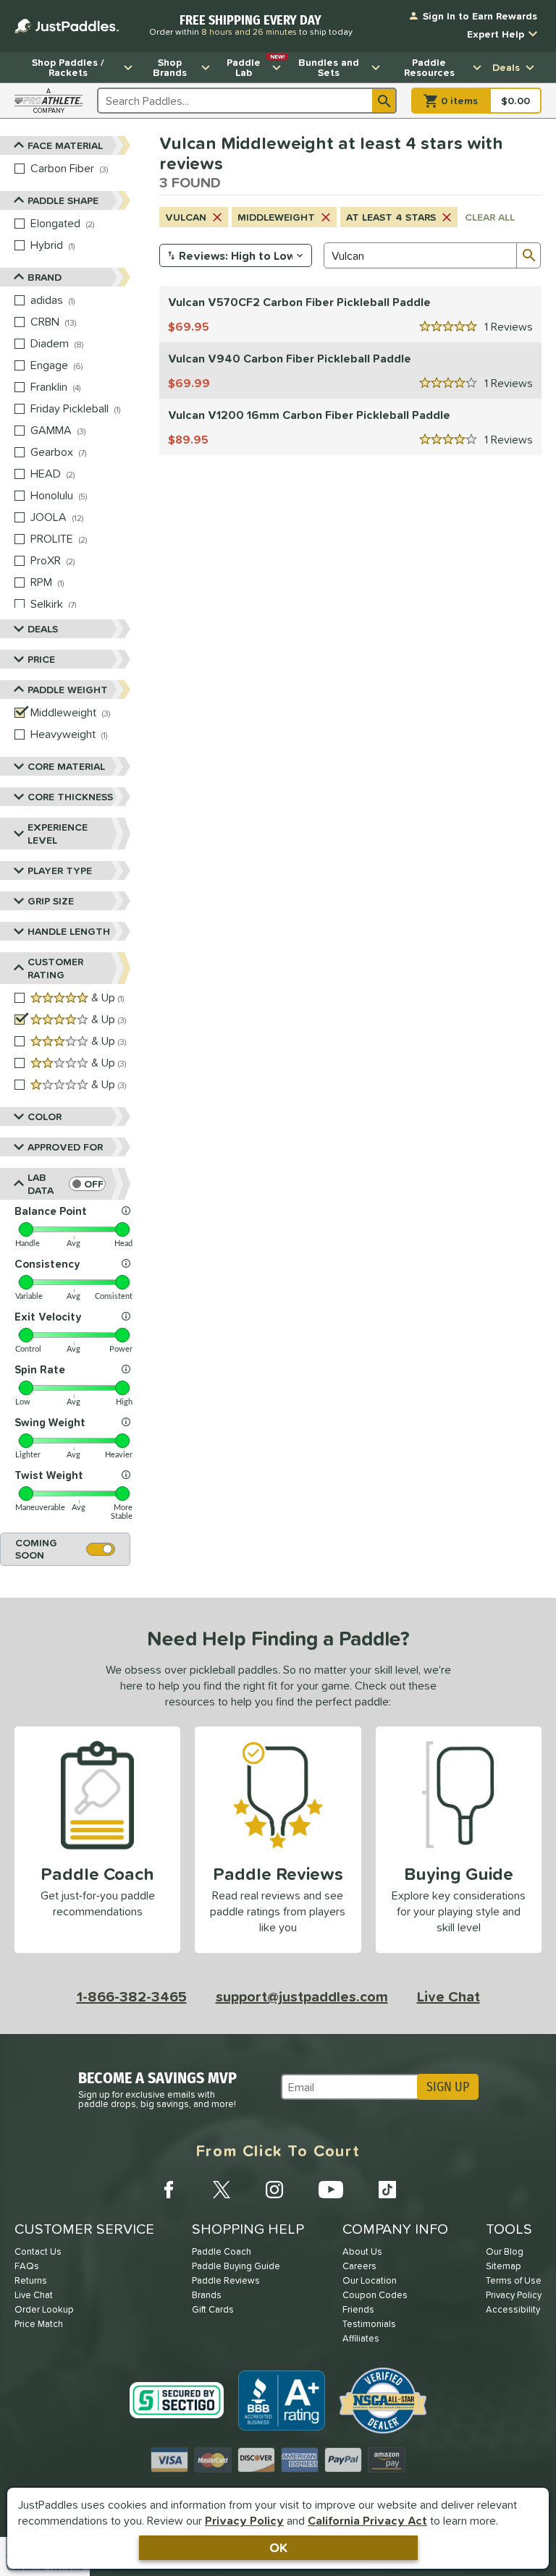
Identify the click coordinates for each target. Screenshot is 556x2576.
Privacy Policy (244, 2520)
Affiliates (361, 2338)
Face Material (65, 145)
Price (41, 659)
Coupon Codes (375, 2295)
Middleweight (276, 217)
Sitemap (504, 2266)
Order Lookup (44, 2309)
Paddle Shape (63, 200)
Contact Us (38, 2251)
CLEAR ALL (490, 217)
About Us (362, 2251)
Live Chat (448, 1996)
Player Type (60, 870)
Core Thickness (70, 797)
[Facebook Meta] (169, 2190)
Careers (359, 2266)
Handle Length (69, 931)
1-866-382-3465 (132, 1996)
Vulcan (186, 217)
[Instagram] (274, 2190)
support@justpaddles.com (302, 1996)
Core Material (66, 766)
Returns (31, 2280)
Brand (45, 277)
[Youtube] (331, 2190)
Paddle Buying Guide (236, 2266)
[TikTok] (387, 2190)
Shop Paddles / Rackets (68, 67)
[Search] (384, 101)
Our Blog (505, 2251)
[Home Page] (67, 26)
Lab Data (41, 1184)
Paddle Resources (429, 67)
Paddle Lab (256, 66)
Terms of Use (514, 2280)
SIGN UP (448, 2087)
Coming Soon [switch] (36, 1549)
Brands (207, 2295)
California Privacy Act (367, 2520)
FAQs (27, 2266)
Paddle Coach (222, 2251)
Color (45, 1117)
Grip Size (51, 901)
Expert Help (496, 34)
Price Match (39, 2324)
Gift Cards (213, 2309)
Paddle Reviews (226, 2280)
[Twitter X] (222, 2190)
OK (278, 2547)
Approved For (65, 1147)
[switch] (87, 1184)
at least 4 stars (391, 217)
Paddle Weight (68, 690)
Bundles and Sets (329, 67)
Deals (506, 67)
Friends (358, 2309)
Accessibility (513, 2309)
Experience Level (58, 834)
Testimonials (369, 2324)
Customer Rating (55, 968)
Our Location (370, 2280)
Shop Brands (170, 67)
